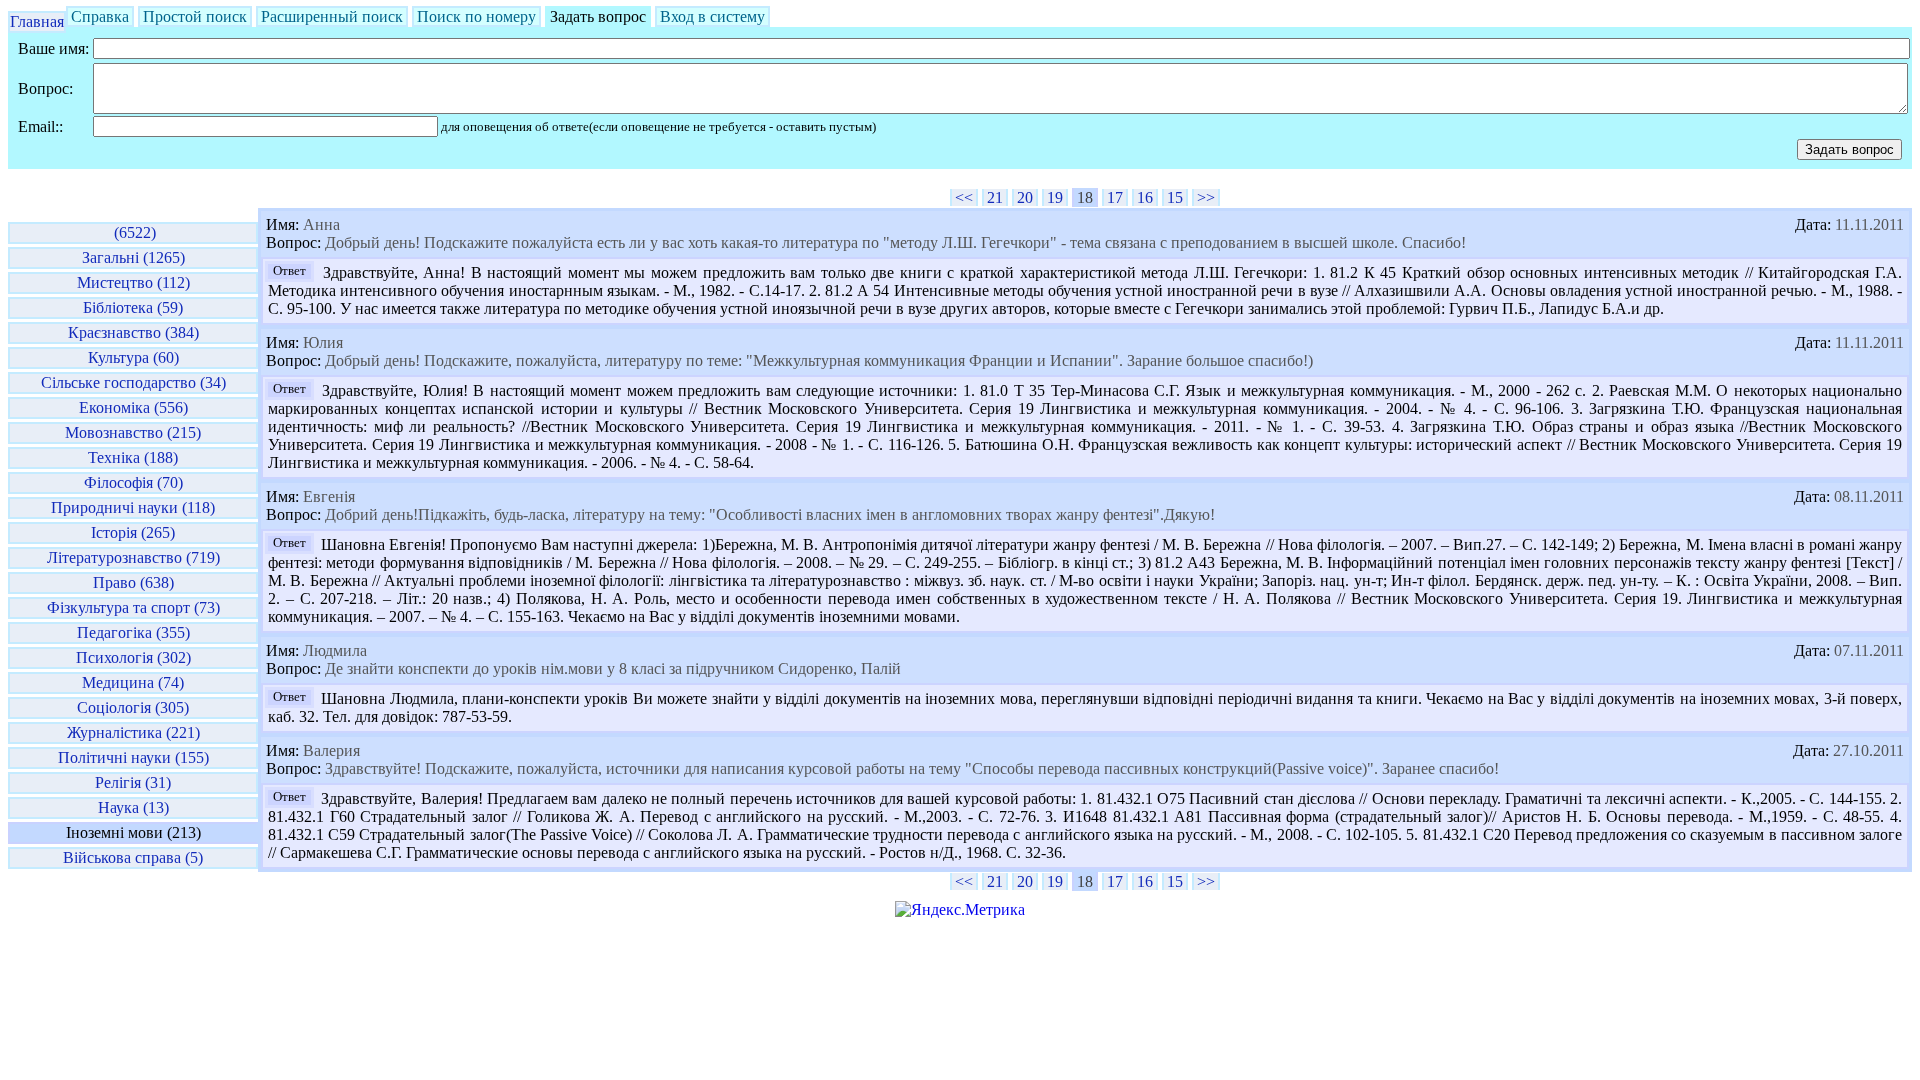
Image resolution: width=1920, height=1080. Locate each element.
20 (1025, 197)
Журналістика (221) (133, 732)
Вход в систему (712, 16)
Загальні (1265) (133, 257)
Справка (100, 16)
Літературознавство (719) (133, 557)
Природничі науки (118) (133, 507)
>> (1206, 197)
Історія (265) (133, 532)
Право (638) (133, 582)
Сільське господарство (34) (133, 382)
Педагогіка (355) (133, 632)
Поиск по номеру (476, 16)
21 (995, 197)
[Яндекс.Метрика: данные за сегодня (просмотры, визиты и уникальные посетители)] (960, 910)
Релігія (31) (133, 782)
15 (1175, 197)
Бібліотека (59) (133, 307)
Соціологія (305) (133, 707)
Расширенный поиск (332, 16)
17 (1115, 197)
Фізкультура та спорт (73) (133, 607)
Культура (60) (133, 357)
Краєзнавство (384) (133, 332)
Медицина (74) (133, 682)
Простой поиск (195, 16)
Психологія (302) (133, 657)
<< (964, 197)
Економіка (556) (133, 407)
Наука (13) (133, 807)
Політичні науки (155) (133, 757)
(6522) (133, 232)
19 (1055, 197)
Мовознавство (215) (133, 432)
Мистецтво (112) (133, 282)
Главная (37, 21)
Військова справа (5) (133, 857)
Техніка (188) (133, 457)
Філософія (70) (133, 482)
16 (1145, 197)
